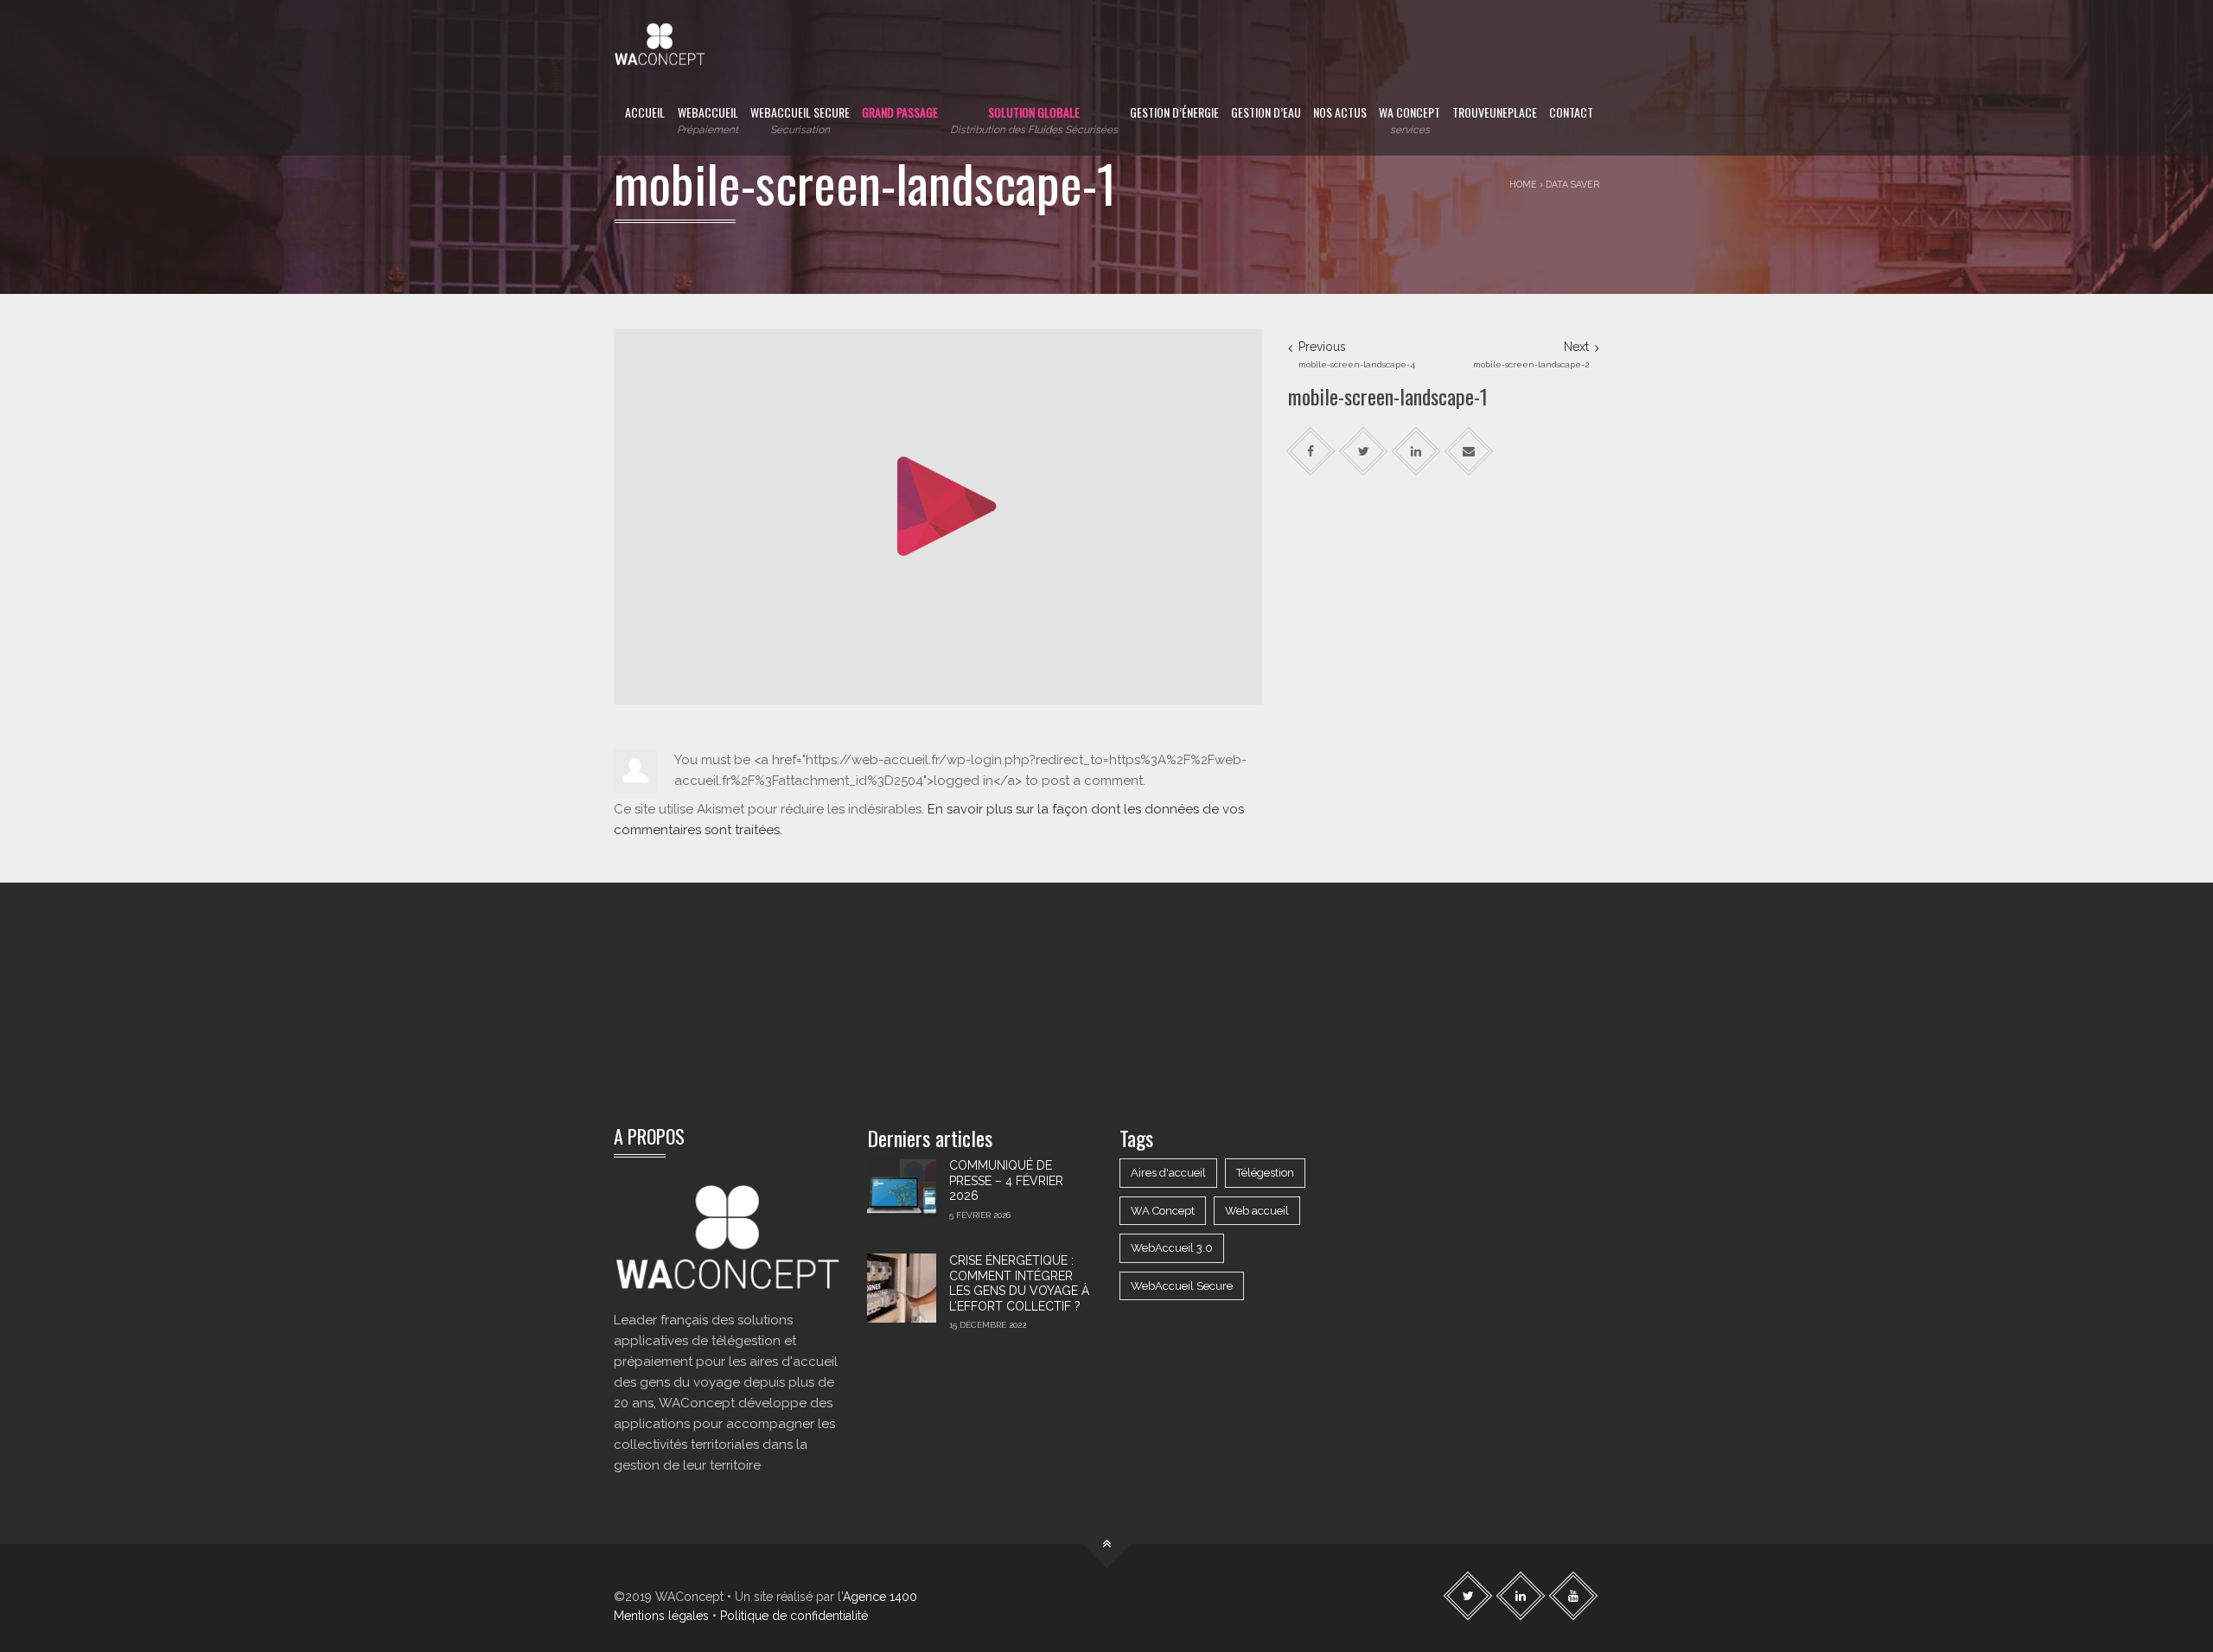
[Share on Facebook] (1311, 452)
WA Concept (1163, 1211)
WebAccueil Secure (800, 119)
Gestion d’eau (1266, 112)
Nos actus (1340, 112)
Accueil (645, 112)
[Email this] (1469, 452)
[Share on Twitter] (1364, 452)
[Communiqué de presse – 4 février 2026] (902, 1193)
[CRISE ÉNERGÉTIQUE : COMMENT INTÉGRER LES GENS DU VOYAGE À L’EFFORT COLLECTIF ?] (902, 1288)
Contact (1571, 112)
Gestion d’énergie (1174, 112)
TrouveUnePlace (1495, 112)
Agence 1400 (880, 1597)
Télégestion (1265, 1173)
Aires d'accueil (1168, 1173)
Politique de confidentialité (794, 1616)
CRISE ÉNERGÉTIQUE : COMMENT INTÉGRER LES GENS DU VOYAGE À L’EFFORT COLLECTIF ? (1019, 1283)
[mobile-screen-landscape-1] (938, 515)
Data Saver (1572, 184)
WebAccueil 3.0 (1172, 1248)
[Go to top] (1107, 1544)
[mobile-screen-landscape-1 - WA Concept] (660, 35)
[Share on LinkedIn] (1416, 452)
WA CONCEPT (1409, 119)
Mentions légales (661, 1616)
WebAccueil (708, 119)
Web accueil (1257, 1211)
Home (1523, 184)
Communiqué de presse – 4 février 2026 (1006, 1180)
